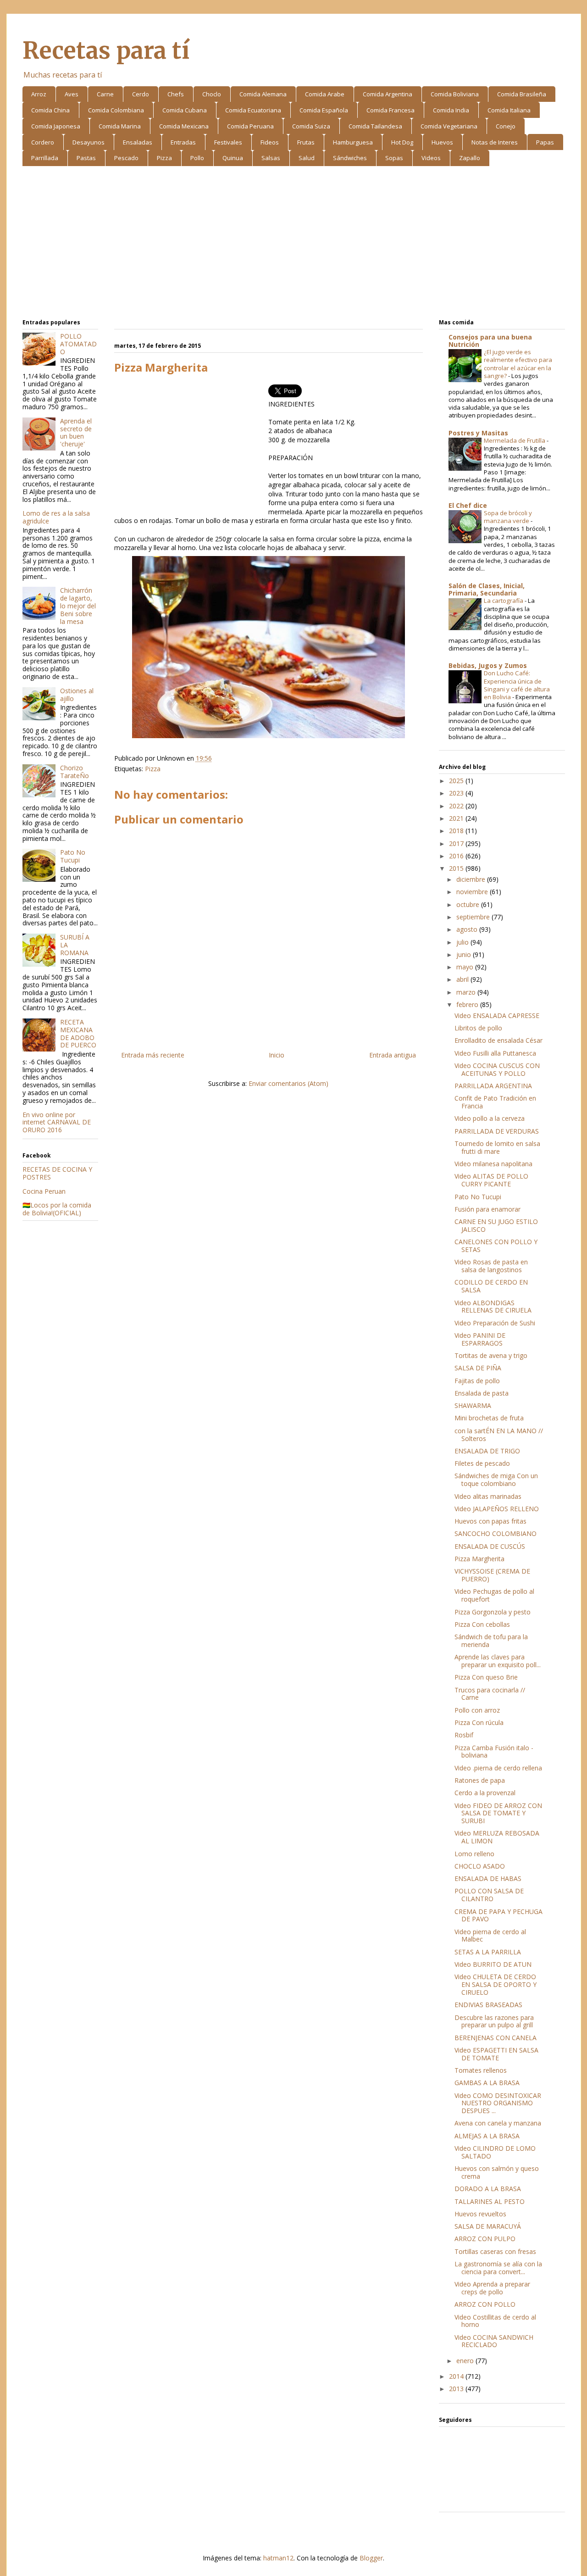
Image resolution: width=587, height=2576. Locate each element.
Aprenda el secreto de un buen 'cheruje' (76, 432)
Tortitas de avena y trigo (491, 1355)
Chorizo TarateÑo (75, 772)
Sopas (394, 158)
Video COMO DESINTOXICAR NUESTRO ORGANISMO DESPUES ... (498, 2103)
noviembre (473, 892)
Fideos (270, 142)
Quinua (233, 158)
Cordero (43, 142)
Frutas (306, 142)
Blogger (371, 2558)
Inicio (277, 1055)
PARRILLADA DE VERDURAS (497, 1131)
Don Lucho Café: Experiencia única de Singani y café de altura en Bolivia (517, 685)
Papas (545, 142)
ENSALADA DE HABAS (488, 1878)
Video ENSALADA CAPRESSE (497, 1015)
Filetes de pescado (482, 1463)
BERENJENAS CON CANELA (496, 2038)
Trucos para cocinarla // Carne (490, 1694)
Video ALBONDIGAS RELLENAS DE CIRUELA (493, 1307)
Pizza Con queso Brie (486, 1677)
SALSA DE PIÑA (478, 1368)
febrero (468, 1004)
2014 (457, 2376)
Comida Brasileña (522, 94)
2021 (457, 818)
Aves (72, 94)
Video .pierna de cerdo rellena (498, 1768)
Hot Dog (402, 142)
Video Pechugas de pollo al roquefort (494, 1595)
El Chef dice (468, 505)
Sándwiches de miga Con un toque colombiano (496, 1480)
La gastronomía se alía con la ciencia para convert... (498, 2268)
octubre (469, 904)
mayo (466, 967)
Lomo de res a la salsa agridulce (56, 517)
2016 (457, 856)
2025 (457, 781)
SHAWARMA (473, 1405)
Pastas (86, 158)
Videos (431, 158)
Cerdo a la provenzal (485, 1793)
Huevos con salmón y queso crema (497, 2172)
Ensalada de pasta (482, 1393)
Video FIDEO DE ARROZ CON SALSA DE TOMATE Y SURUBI (498, 1813)
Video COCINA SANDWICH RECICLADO (494, 2341)
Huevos (442, 142)
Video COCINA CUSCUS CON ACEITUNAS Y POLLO (497, 1069)
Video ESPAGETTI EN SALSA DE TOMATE (496, 2054)
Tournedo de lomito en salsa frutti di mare (497, 1147)
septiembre (474, 917)
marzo (467, 992)
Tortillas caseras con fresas (495, 2251)
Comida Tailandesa (375, 126)
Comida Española (324, 110)
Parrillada (45, 158)
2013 (457, 2389)
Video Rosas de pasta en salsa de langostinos (491, 1266)
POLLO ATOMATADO (78, 344)
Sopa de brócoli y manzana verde (508, 517)
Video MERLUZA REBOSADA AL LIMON (497, 1837)
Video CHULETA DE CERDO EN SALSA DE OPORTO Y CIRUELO (496, 1984)
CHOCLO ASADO (480, 1866)
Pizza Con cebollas (482, 1624)
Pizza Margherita (479, 1559)
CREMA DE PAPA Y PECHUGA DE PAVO (498, 1915)
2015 (457, 868)
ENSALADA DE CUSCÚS (490, 1546)
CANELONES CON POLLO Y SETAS (496, 1246)
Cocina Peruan (44, 1191)
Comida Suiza (311, 126)
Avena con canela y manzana (498, 2123)
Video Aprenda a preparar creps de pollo (492, 2288)
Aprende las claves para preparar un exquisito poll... (498, 1661)
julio (463, 942)
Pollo (197, 158)
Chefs (176, 94)
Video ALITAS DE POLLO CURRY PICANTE (491, 1180)
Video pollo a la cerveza (490, 1118)
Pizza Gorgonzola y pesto (493, 1612)
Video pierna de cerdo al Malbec (490, 1936)
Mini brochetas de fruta (489, 1418)
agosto (468, 929)
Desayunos (89, 142)
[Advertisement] (294, 244)
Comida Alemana (263, 94)
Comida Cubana (185, 110)
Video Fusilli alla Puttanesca (495, 1053)
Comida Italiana (509, 110)
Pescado (126, 158)
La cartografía (504, 601)
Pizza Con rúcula (479, 1722)
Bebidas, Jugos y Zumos (488, 665)
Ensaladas (138, 142)
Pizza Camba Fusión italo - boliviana (494, 1752)
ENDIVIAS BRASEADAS (488, 2005)
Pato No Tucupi (73, 856)
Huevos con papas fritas (490, 1521)
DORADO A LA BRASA (488, 2189)
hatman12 (278, 2558)
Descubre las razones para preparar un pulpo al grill (494, 2021)
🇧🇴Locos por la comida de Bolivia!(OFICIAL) (57, 1209)
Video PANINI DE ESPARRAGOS (480, 1339)
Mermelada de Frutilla (515, 440)
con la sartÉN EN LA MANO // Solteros (499, 1435)
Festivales (228, 142)
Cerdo (141, 94)
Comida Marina (120, 126)
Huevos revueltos (480, 2214)
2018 (457, 831)
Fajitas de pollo (477, 1381)
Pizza (164, 158)
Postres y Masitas (478, 433)
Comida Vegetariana (449, 126)
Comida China (50, 110)
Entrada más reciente (153, 1055)
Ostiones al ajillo (77, 695)
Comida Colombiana (116, 110)
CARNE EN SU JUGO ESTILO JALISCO (496, 1225)
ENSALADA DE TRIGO (487, 1451)
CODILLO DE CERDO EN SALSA (491, 1286)
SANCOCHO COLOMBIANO (496, 1533)
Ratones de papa (480, 1780)
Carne (105, 94)
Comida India (451, 110)
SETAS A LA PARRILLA (488, 1952)
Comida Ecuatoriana (253, 110)
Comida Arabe (325, 94)
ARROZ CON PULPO (485, 2239)
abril (463, 979)
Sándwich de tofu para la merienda (491, 1641)
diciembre (472, 879)
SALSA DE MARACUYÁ (488, 2226)
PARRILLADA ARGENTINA (493, 1086)
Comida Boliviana (455, 94)
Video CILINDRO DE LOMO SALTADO (495, 2152)
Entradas (183, 142)
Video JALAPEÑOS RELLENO (497, 1509)
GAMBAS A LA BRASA (487, 2083)
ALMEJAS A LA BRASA (487, 2136)
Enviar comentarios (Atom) (288, 1083)
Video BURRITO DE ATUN (493, 1964)
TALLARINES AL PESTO (490, 2201)
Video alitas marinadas (488, 1496)
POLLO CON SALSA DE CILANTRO (489, 1895)
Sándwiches (350, 158)
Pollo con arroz (477, 1710)
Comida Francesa (390, 110)
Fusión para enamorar (487, 1209)
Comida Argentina (388, 94)
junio (465, 954)
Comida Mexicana (184, 126)
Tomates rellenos (481, 2070)
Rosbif (464, 1735)
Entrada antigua (393, 1055)
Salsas (271, 158)
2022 (457, 806)
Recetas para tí (106, 51)
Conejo (506, 126)
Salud (307, 158)
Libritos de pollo (478, 1028)
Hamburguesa (353, 142)
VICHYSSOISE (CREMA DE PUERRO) (492, 1575)
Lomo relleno (474, 1854)
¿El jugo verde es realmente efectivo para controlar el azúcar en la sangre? (518, 364)
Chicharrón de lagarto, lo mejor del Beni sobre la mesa (78, 606)
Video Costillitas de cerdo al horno (495, 2321)
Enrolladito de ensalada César (498, 1040)
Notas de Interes (495, 142)
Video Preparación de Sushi (495, 1323)
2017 (457, 843)
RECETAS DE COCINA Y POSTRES (57, 1173)
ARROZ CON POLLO (485, 2304)
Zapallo (470, 158)
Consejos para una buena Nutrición (490, 341)
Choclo (212, 94)
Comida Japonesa (56, 126)
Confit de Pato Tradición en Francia (495, 1102)
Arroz (39, 94)
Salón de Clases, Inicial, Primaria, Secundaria (487, 589)
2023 (457, 793)
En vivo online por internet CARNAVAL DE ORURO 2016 (57, 1122)
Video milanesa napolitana (493, 1164)
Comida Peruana (250, 126)
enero (466, 2361)
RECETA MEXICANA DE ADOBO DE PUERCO (78, 1033)
